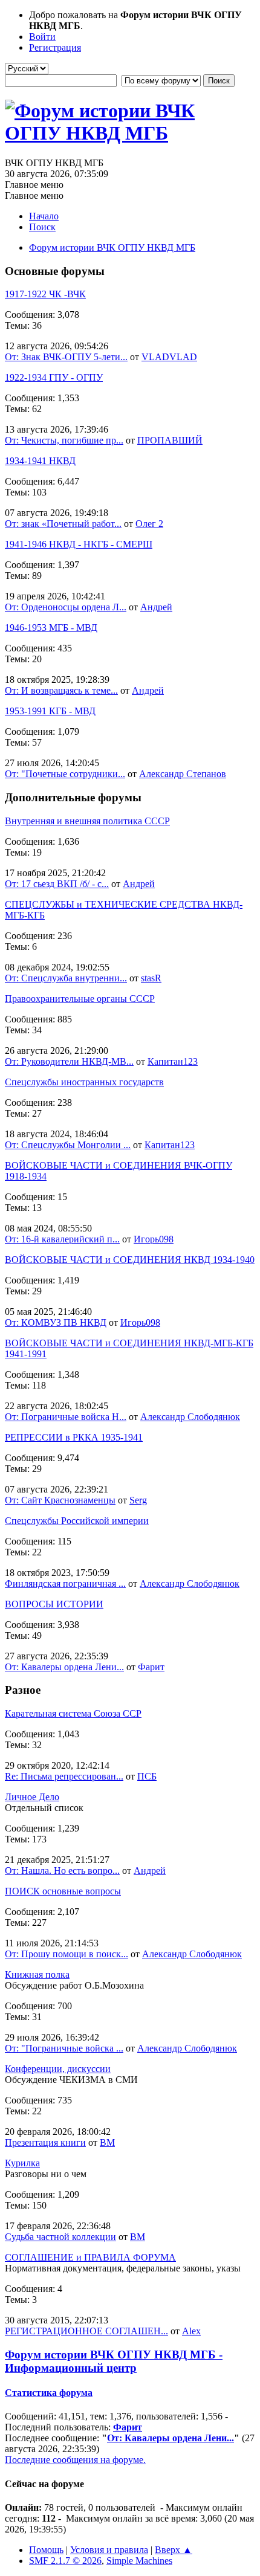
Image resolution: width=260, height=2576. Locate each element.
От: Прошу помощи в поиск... (67, 1954)
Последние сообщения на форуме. (75, 2460)
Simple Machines (139, 2561)
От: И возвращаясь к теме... (61, 690)
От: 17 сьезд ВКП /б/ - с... (57, 884)
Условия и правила (109, 2550)
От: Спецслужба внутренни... (66, 978)
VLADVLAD (169, 357)
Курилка (22, 2163)
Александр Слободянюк (190, 1417)
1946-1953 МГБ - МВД (51, 628)
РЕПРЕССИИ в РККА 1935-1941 (74, 1437)
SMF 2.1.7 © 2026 (65, 2561)
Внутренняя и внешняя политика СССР (87, 821)
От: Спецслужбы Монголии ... (68, 1145)
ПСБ (147, 1776)
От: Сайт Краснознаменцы (60, 1500)
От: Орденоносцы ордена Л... (66, 607)
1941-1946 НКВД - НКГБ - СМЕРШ (79, 544)
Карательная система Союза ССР (73, 1713)
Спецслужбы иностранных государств (84, 1082)
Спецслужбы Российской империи (77, 1521)
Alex (191, 2331)
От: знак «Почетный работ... (63, 524)
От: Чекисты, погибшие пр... (64, 440)
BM (107, 2142)
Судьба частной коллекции (60, 2237)
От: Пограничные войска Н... (66, 1417)
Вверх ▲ (174, 2550)
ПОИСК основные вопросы (63, 1891)
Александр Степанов (183, 774)
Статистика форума (49, 2393)
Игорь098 (154, 1239)
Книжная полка (37, 1974)
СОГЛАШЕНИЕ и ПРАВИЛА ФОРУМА (90, 2257)
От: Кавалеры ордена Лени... (64, 1667)
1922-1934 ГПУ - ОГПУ (54, 377)
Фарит (151, 1667)
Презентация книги (45, 2142)
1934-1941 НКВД (40, 461)
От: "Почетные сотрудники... (65, 774)
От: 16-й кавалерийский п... (62, 1239)
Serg (138, 1500)
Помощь (46, 2550)
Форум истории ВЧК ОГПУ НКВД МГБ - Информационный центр (114, 2361)
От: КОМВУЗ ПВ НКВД (56, 1322)
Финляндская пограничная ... (65, 1583)
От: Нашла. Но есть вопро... (62, 1871)
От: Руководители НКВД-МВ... (69, 1061)
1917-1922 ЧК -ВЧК (45, 294)
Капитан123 (173, 1061)
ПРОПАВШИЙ (170, 440)
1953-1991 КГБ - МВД (50, 711)
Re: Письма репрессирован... (64, 1776)
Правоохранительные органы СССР (80, 999)
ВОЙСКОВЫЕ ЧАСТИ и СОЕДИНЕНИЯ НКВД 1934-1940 (130, 1260)
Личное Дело (32, 1797)
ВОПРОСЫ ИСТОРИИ (54, 1604)
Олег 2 (149, 524)
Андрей (156, 607)
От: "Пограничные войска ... (64, 2048)
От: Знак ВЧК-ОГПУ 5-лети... (66, 357)
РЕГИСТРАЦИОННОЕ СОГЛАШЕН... (86, 2331)
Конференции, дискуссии (58, 2069)
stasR (151, 978)
